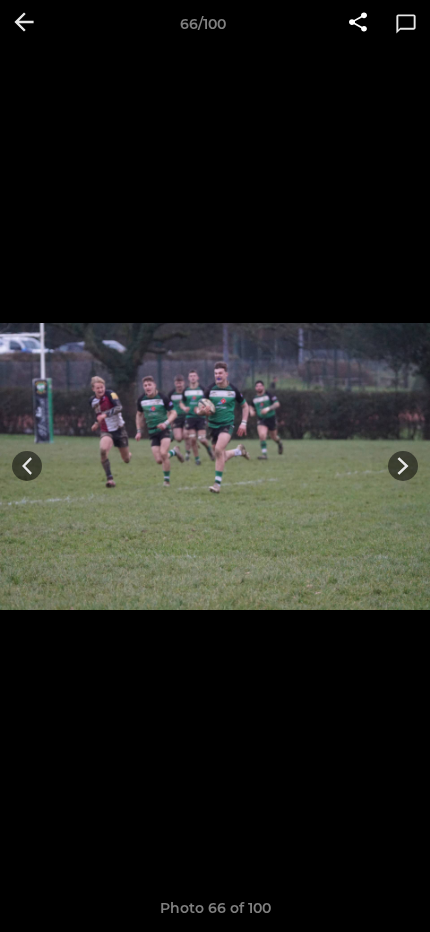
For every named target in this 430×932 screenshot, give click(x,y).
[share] (358, 24)
